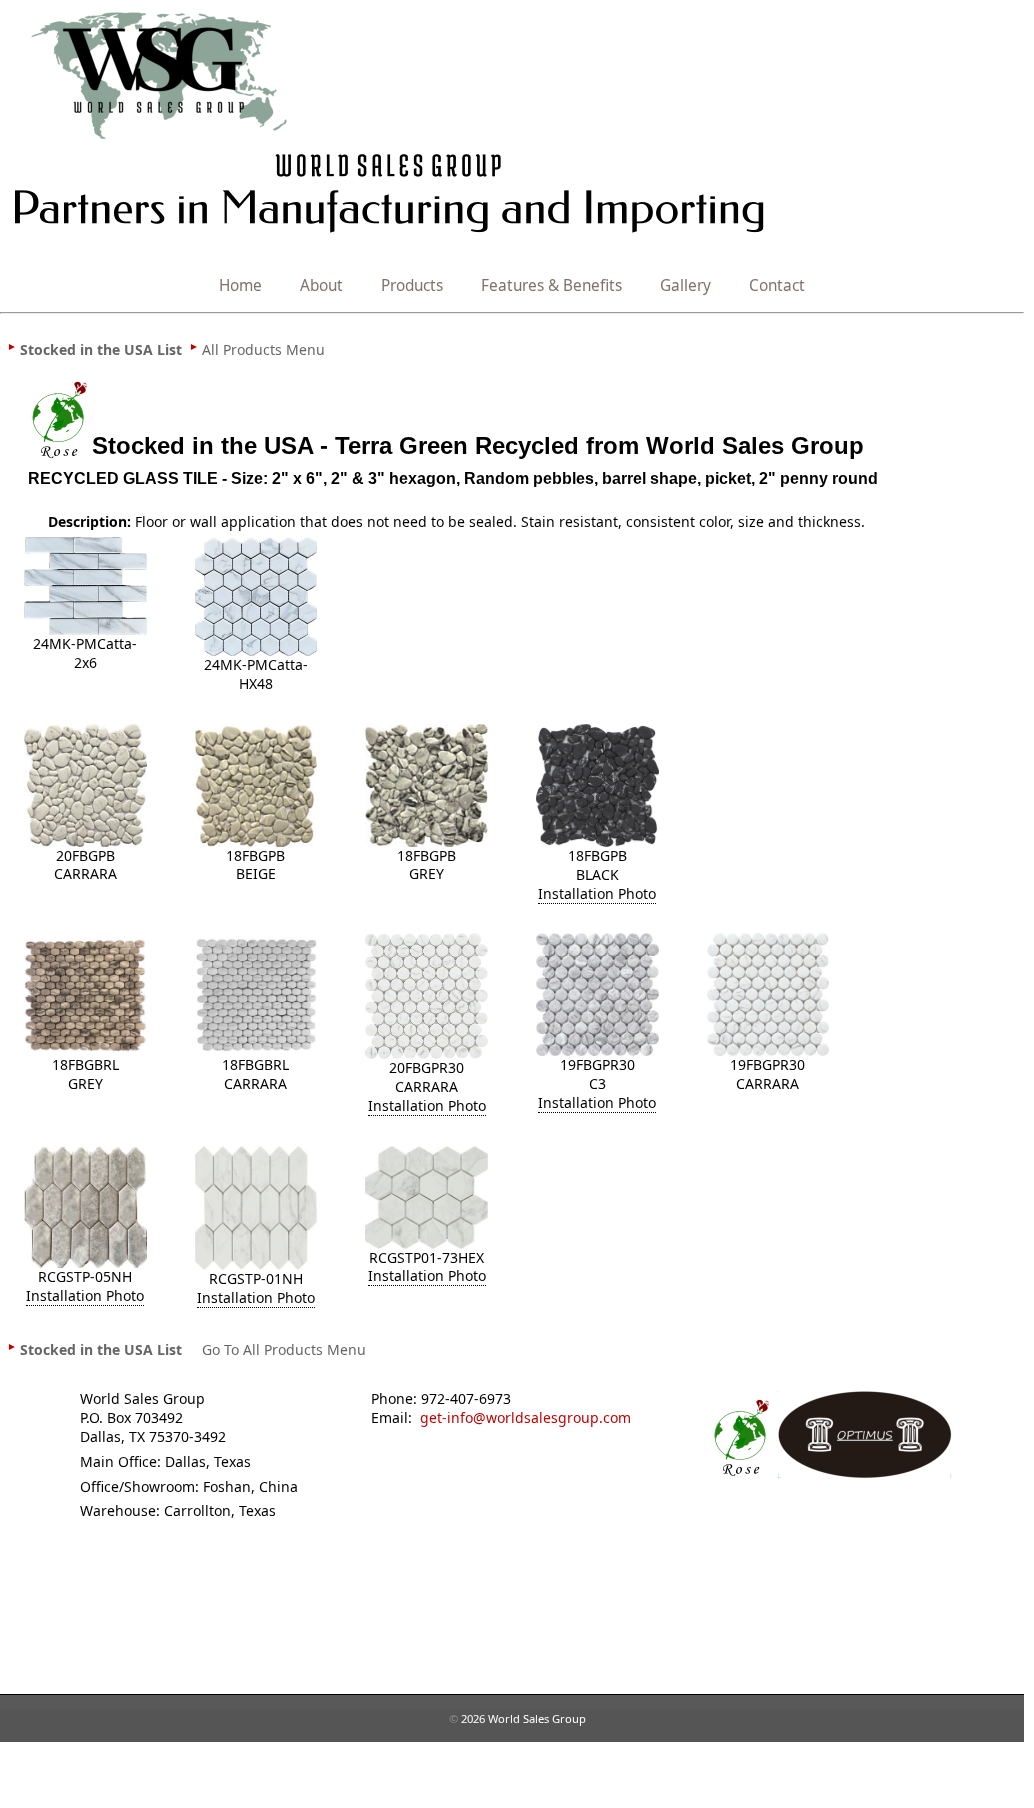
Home (240, 285)
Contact (777, 285)
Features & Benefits (551, 285)
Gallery (685, 285)
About (321, 285)
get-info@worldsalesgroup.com (525, 1417)
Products (412, 285)
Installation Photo (597, 893)
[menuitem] (101, 349)
